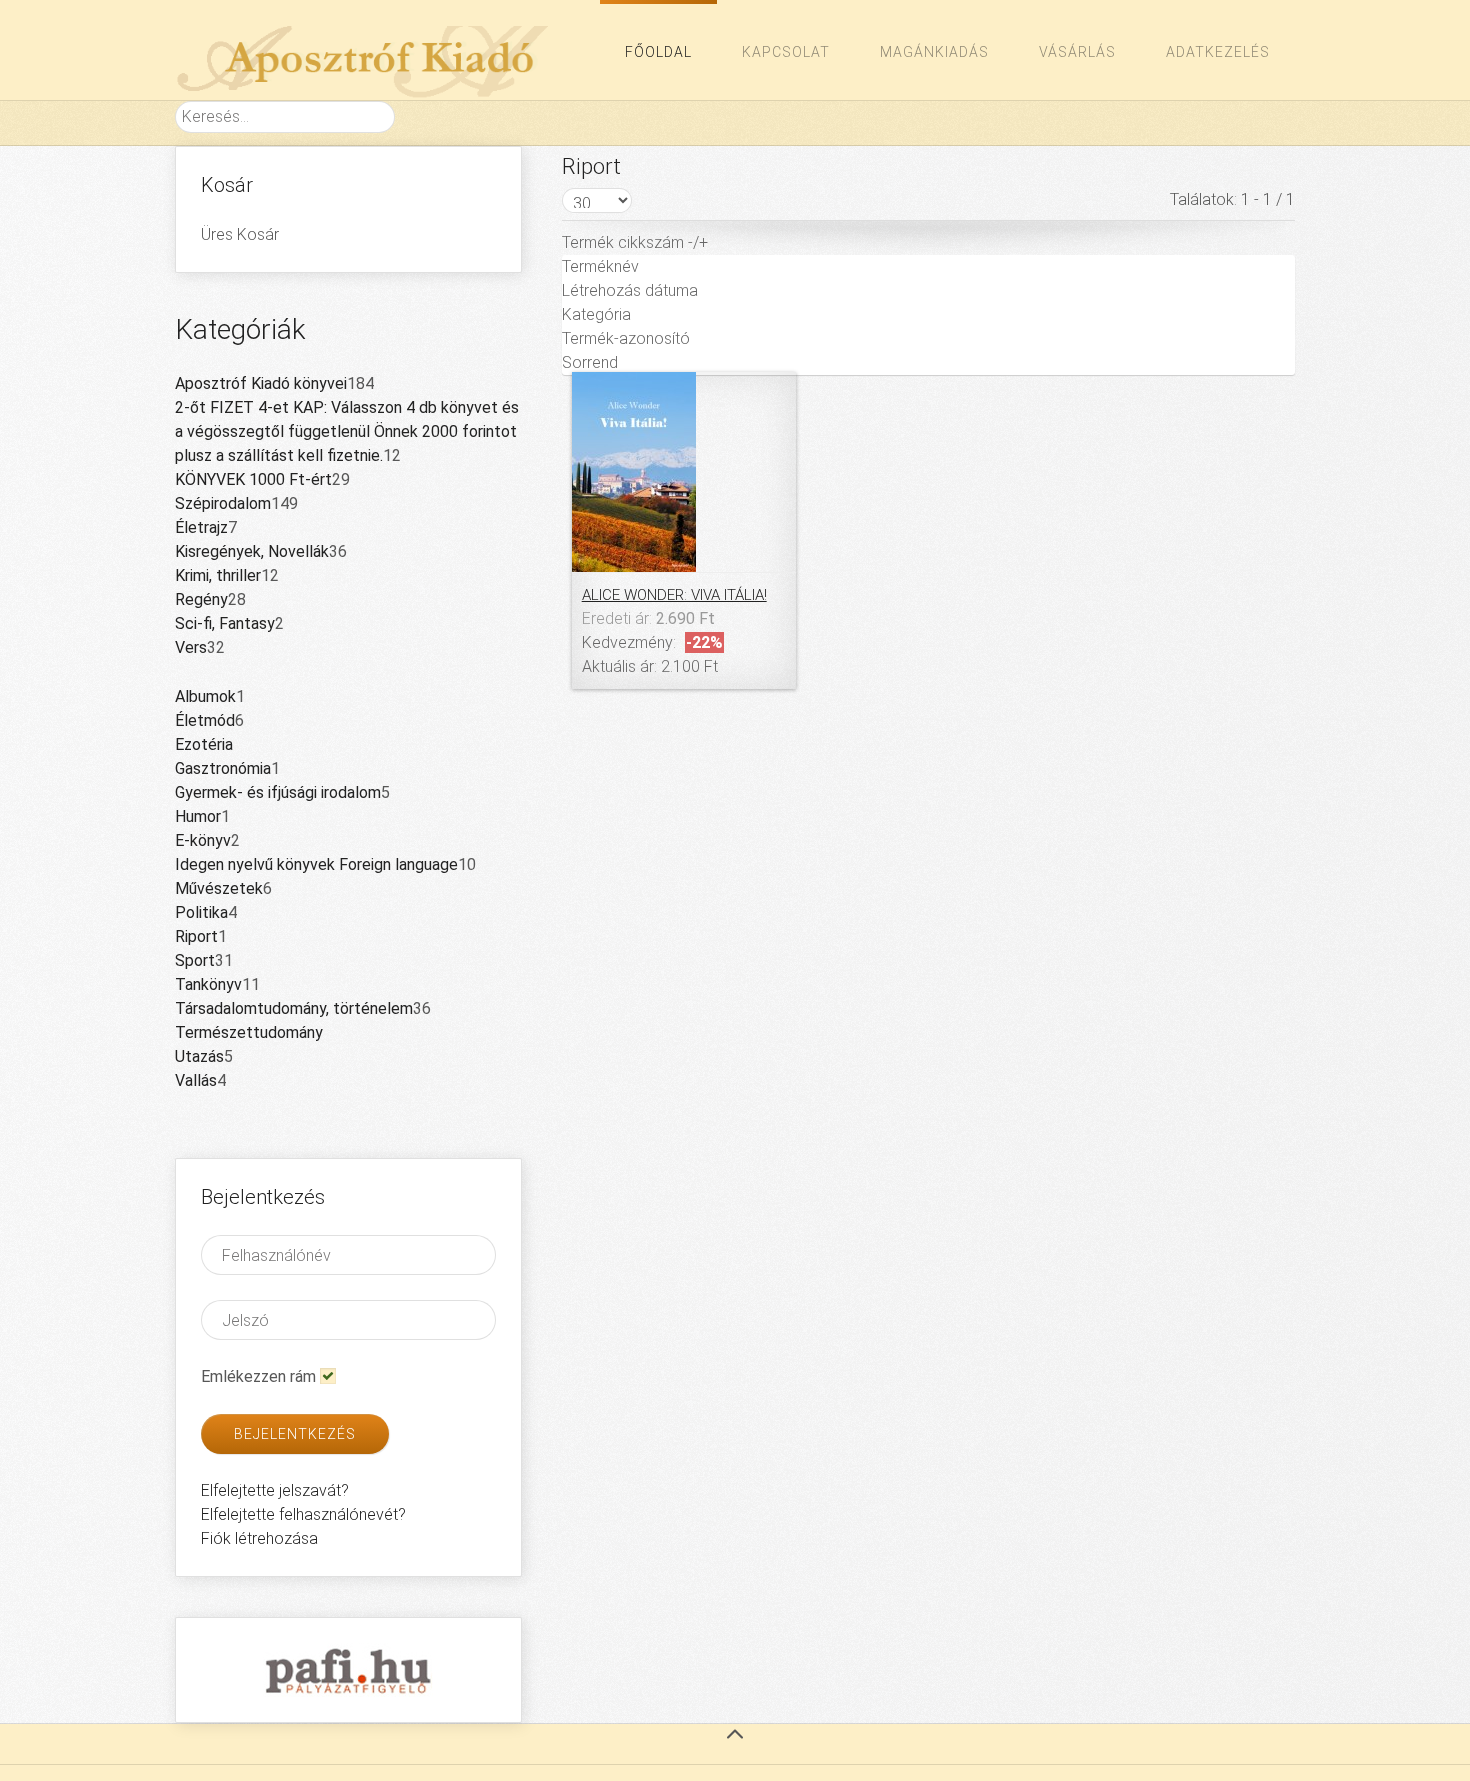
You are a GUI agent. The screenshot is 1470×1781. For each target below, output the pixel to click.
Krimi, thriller (218, 575)
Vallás (196, 1080)
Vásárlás (1077, 52)
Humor (198, 816)
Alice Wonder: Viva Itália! (674, 595)
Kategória (596, 314)
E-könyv (203, 840)
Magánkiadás (934, 52)
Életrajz (201, 527)
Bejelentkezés (295, 1434)
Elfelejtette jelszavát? (275, 1490)
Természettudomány (249, 1032)
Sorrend (590, 362)
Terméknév (600, 266)
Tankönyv (208, 984)
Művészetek (219, 888)
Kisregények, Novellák (252, 551)
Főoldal (658, 52)
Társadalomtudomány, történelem (294, 1008)
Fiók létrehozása (259, 1538)
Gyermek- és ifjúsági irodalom (278, 792)
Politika (201, 912)
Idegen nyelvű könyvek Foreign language (316, 864)
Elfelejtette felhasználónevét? (303, 1514)
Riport (196, 936)
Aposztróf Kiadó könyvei (261, 383)
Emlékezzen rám (258, 1376)
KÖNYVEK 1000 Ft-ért (253, 479)
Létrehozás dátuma (630, 290)
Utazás (199, 1056)
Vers (191, 647)
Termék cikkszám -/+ (635, 242)
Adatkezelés (1218, 52)
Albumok (205, 696)
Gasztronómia (223, 768)
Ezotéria (204, 744)
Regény (201, 599)
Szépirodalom (223, 503)
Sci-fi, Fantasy (225, 623)
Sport (195, 960)
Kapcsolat (786, 52)
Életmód (205, 720)
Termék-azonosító (626, 338)
